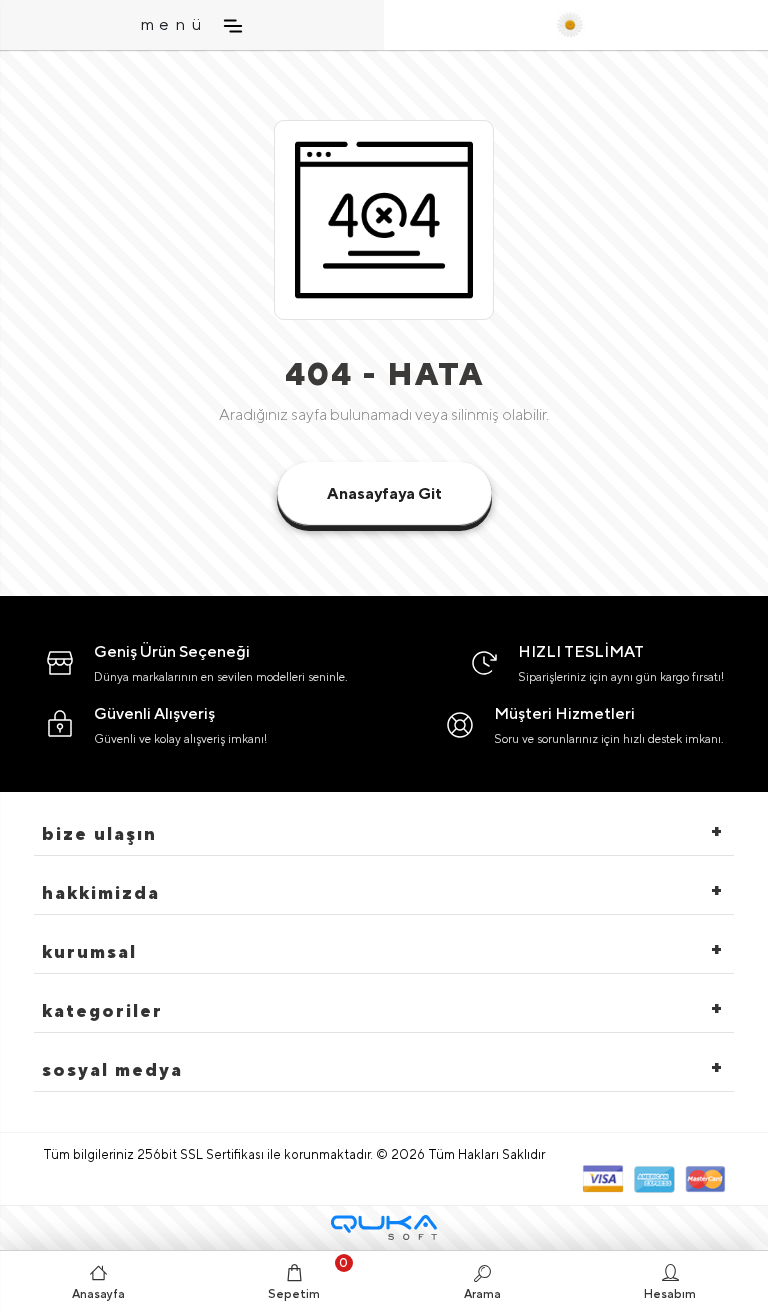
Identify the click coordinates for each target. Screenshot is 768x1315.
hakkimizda (101, 892)
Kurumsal (89, 951)
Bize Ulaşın (99, 833)
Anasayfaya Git (384, 493)
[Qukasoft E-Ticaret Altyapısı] (384, 1227)
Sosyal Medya (112, 1069)
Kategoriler (102, 1010)
